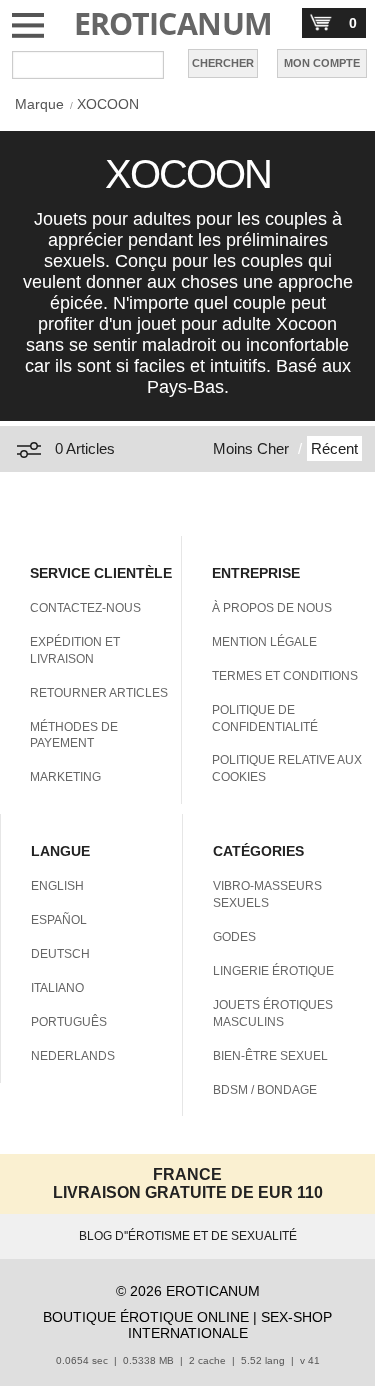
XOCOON (108, 104)
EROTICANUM (173, 23)
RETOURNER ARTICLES (99, 693)
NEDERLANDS (73, 1056)
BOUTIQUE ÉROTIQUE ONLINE (146, 1317)
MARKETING (65, 777)
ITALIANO (57, 988)
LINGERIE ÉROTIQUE (273, 971)
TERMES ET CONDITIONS (285, 676)
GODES (234, 937)
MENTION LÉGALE (264, 642)
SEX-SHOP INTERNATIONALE (230, 1325)
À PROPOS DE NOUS (272, 608)
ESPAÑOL (59, 920)
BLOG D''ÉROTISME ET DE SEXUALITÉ (188, 1236)
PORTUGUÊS (69, 1022)
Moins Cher (251, 448)
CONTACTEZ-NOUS (85, 608)
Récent (334, 448)
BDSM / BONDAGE (265, 1090)
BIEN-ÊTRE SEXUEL (270, 1056)
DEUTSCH (60, 954)
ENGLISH (57, 886)
